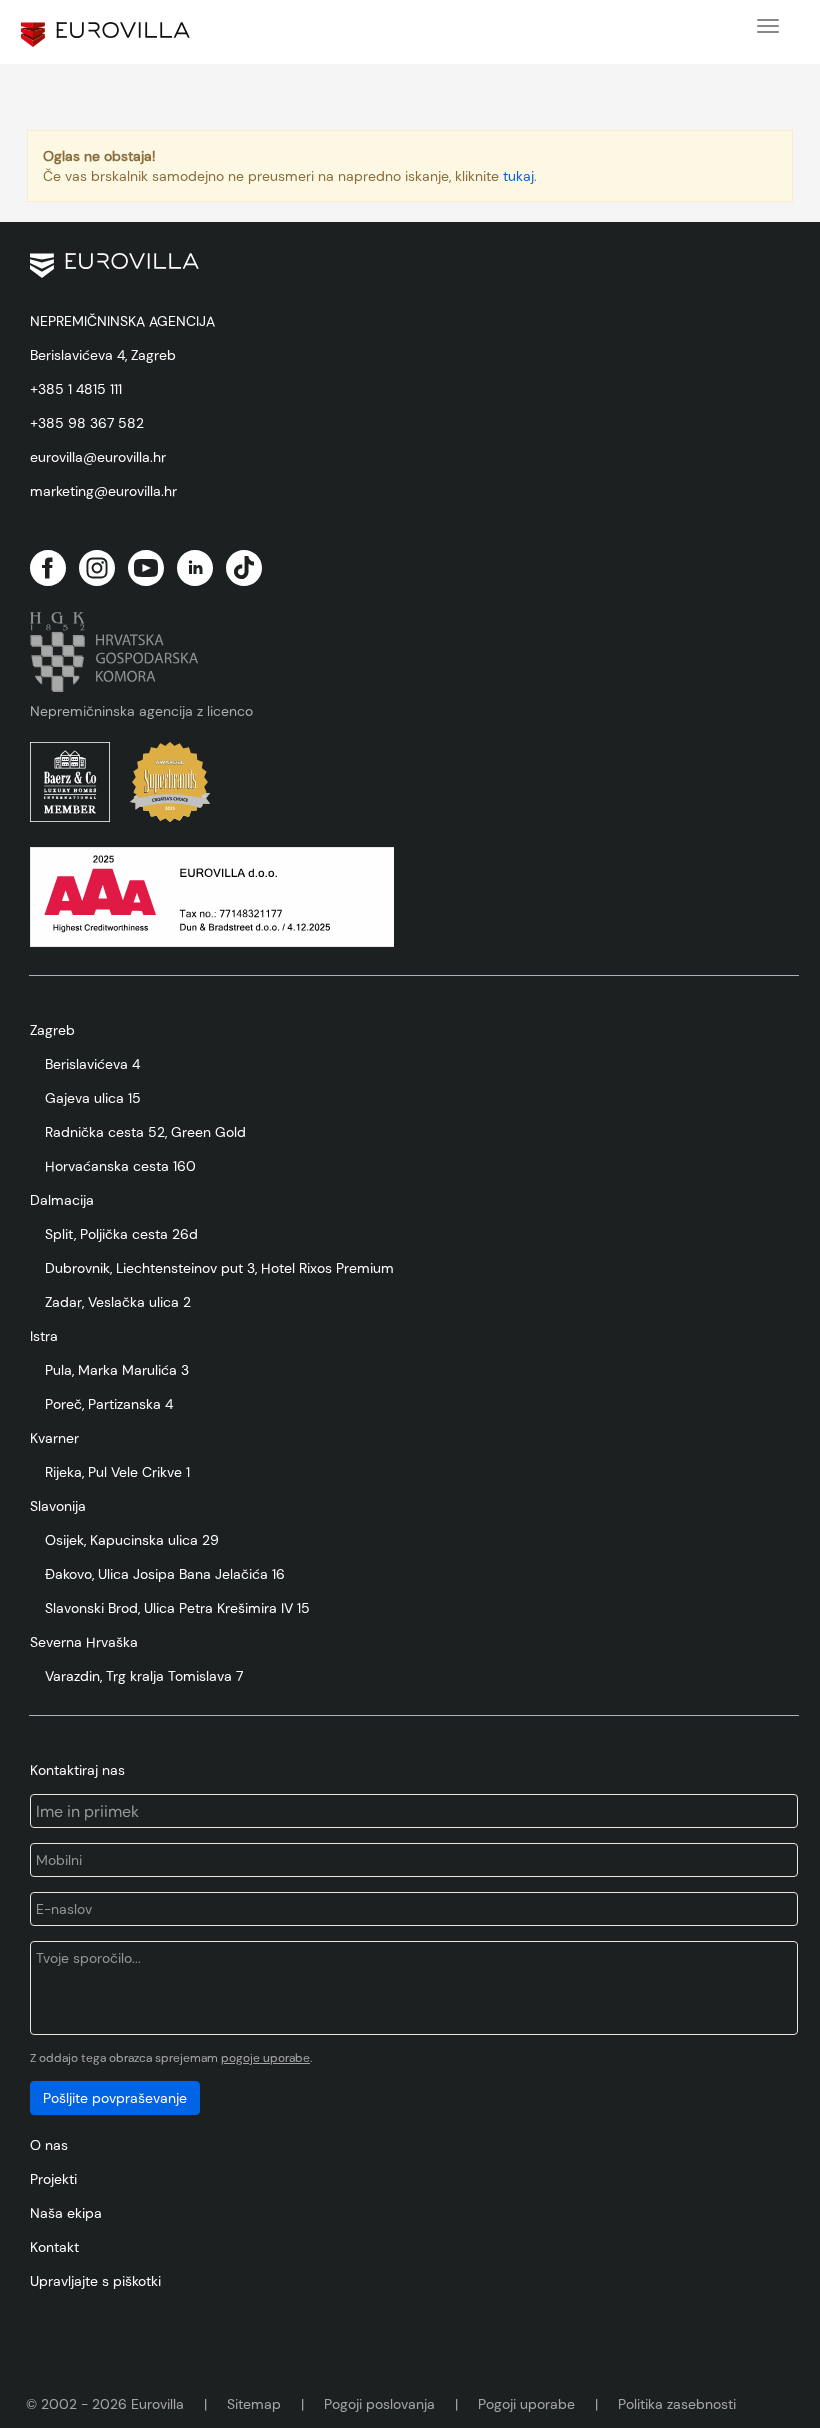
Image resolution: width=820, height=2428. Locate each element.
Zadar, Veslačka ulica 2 (118, 1302)
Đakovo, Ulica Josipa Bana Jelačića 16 (165, 1574)
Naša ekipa (66, 2213)
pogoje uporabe (265, 2058)
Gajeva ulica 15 (93, 1098)
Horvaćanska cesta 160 (120, 1166)
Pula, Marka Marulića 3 (117, 1370)
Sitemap (254, 2404)
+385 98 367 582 (87, 423)
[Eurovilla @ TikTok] (244, 568)
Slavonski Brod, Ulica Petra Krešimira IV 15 (177, 1608)
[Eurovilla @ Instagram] (97, 568)
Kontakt (54, 2247)
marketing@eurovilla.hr (103, 491)
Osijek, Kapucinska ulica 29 (132, 1540)
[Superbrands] (170, 782)
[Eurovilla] (105, 34)
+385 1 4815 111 (76, 389)
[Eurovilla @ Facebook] (48, 568)
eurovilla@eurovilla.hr (98, 457)
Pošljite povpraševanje (115, 2098)
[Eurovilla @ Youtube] (146, 568)
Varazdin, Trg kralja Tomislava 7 (144, 1676)
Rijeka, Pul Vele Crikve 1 (117, 1472)
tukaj (518, 176)
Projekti (53, 2179)
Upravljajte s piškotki (95, 2281)
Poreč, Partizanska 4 (109, 1404)
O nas (49, 2145)
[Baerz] (70, 782)
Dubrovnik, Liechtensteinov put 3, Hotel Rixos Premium (219, 1268)
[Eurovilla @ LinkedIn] (195, 568)
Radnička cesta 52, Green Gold (145, 1132)
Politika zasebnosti (677, 2404)
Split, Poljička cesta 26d (121, 1234)
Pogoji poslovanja (379, 2404)
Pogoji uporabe (526, 2404)
